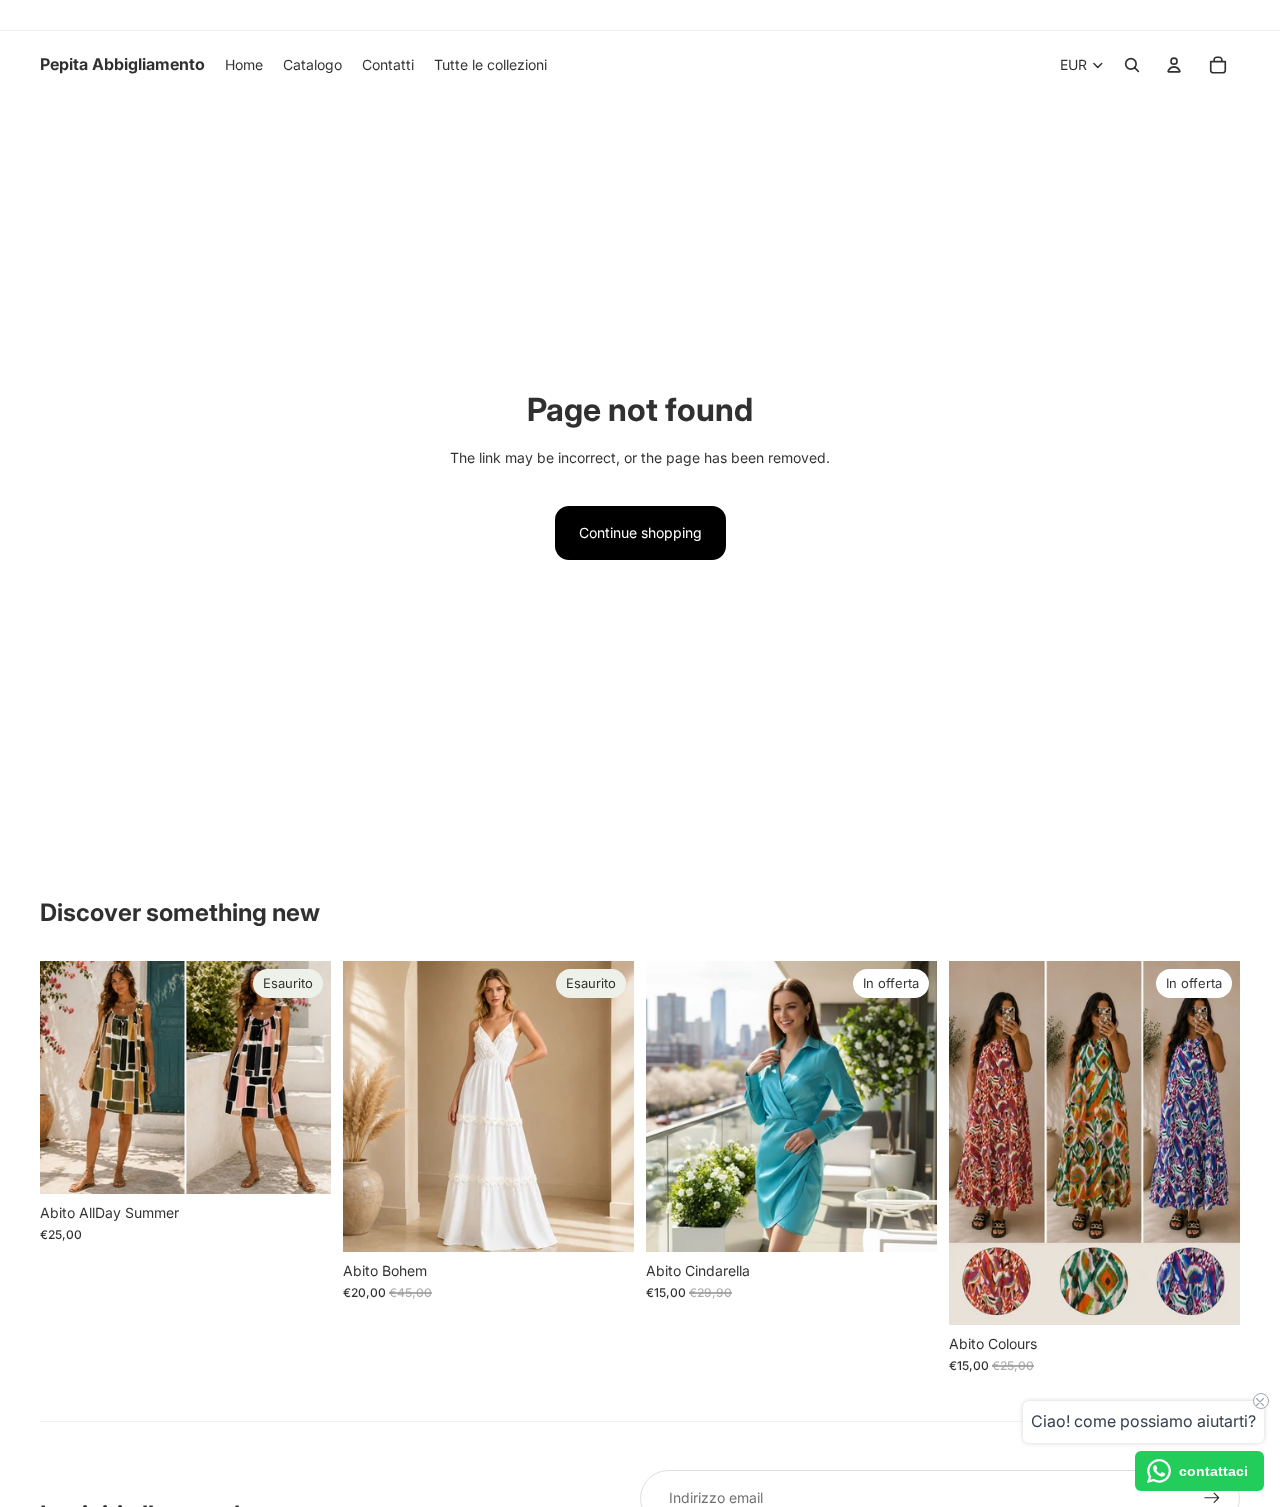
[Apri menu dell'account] (1174, 65)
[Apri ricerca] (1132, 65)
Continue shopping (640, 532)
